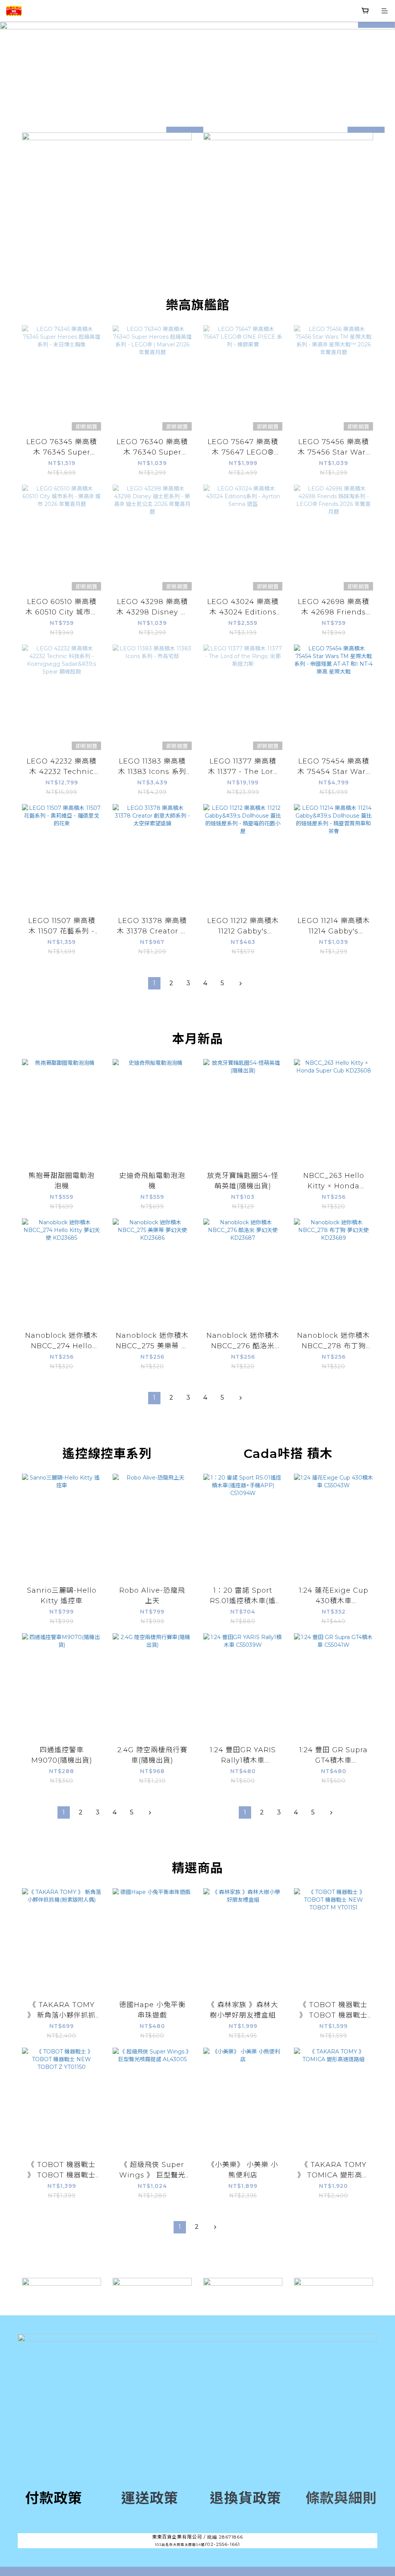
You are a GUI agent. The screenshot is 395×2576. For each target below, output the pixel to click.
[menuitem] (154, 983)
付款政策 (54, 2498)
